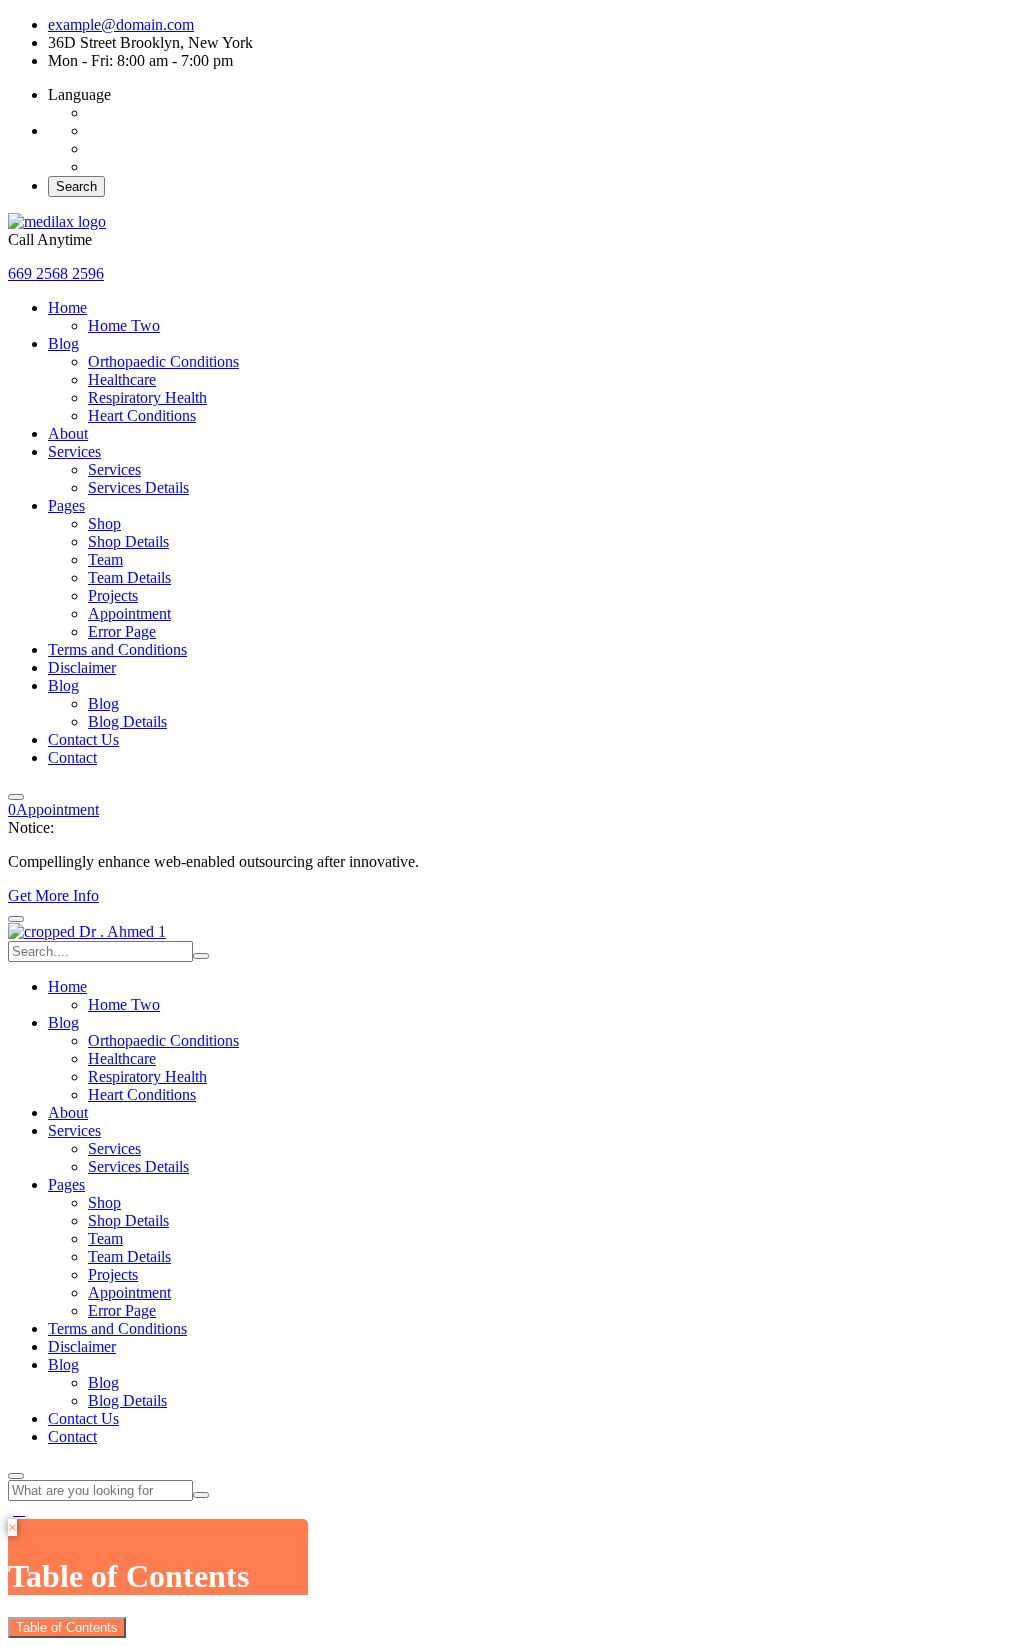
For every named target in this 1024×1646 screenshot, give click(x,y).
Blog (63, 343)
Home (67, 307)
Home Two (124, 325)
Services (74, 451)
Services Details (138, 487)
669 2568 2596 (56, 273)
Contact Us (83, 739)
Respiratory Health (147, 397)
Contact (72, 757)
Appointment (129, 613)
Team (105, 559)
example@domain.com (121, 24)
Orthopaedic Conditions (163, 361)
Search (76, 186)
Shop (104, 523)
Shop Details (128, 541)
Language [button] (79, 94)
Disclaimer (82, 667)
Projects (113, 595)
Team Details (129, 577)
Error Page (122, 631)
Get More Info (53, 895)
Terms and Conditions (117, 649)
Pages (66, 505)
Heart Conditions (142, 415)
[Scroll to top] (19, 1509)
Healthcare (122, 379)
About (68, 433)
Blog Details (127, 721)
